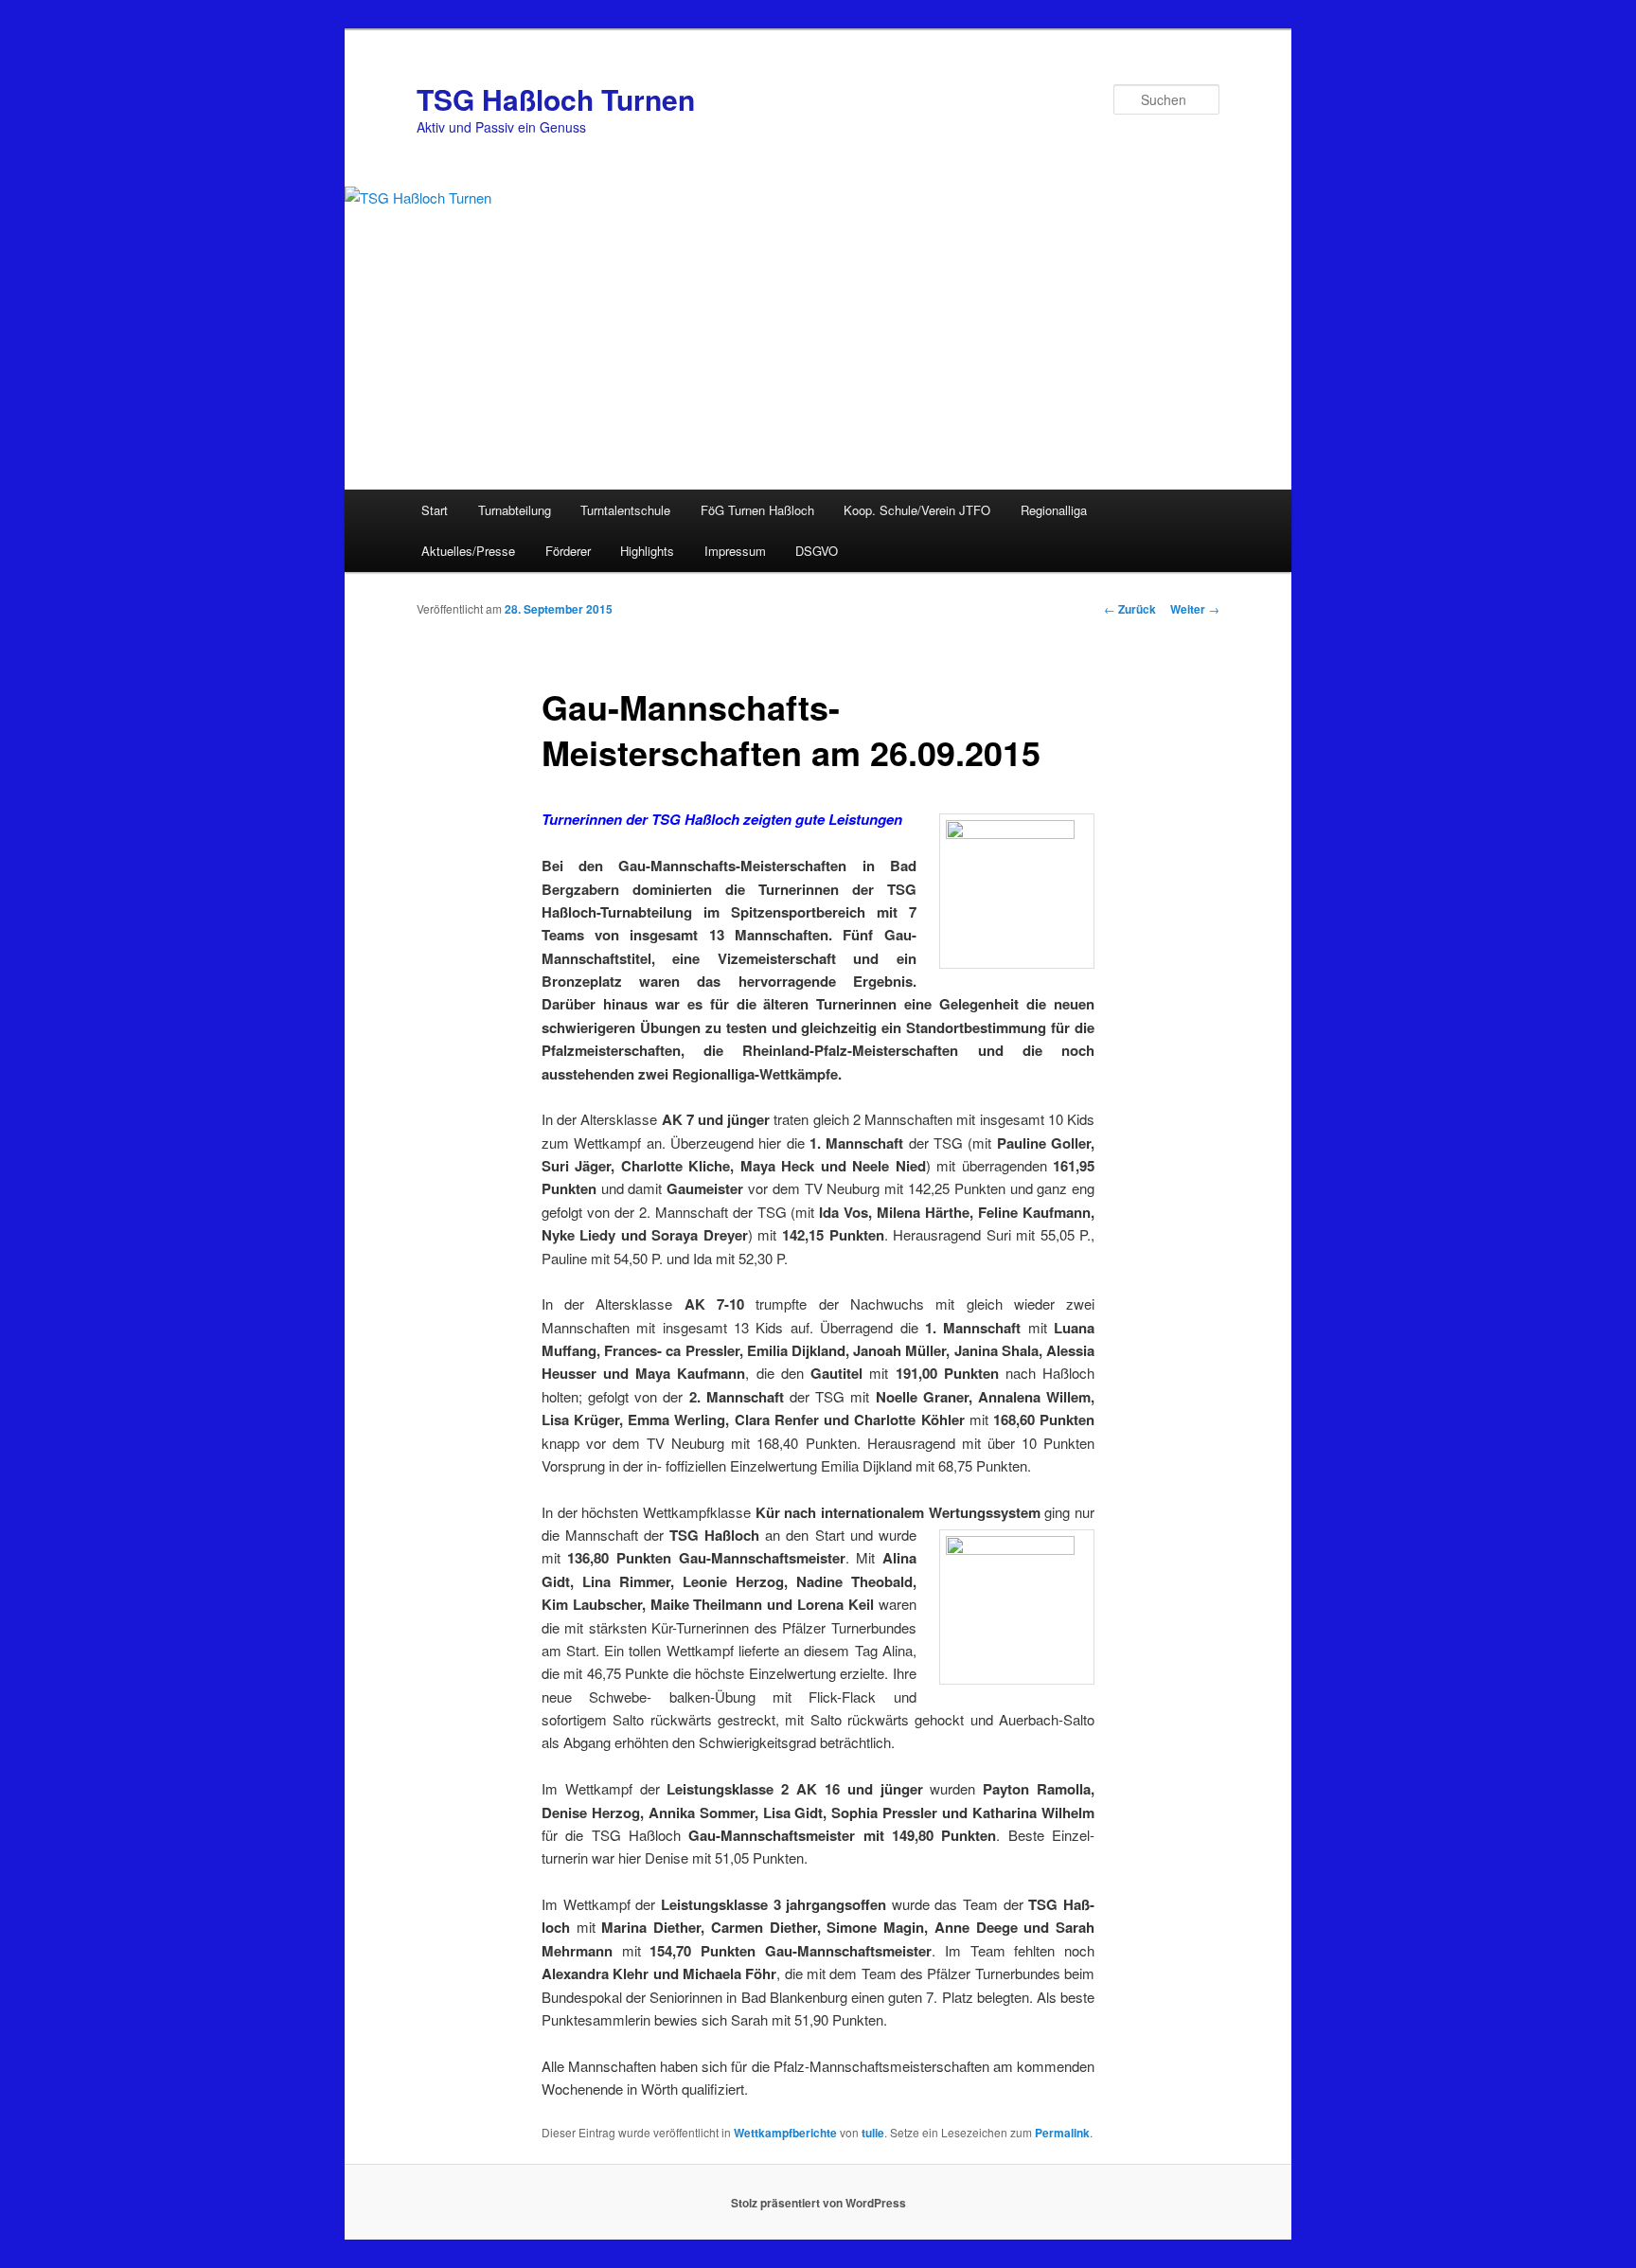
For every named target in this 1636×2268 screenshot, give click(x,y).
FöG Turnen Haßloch (757, 510)
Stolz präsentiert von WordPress (818, 2203)
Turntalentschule (625, 510)
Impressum (735, 551)
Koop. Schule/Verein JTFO (917, 510)
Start (435, 510)
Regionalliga (1054, 510)
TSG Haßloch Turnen (556, 99)
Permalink (1062, 2133)
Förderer (568, 551)
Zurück (1130, 609)
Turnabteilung (515, 510)
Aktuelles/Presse (468, 551)
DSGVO (817, 551)
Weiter (1195, 609)
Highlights (647, 551)
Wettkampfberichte (785, 2133)
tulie (873, 2133)
